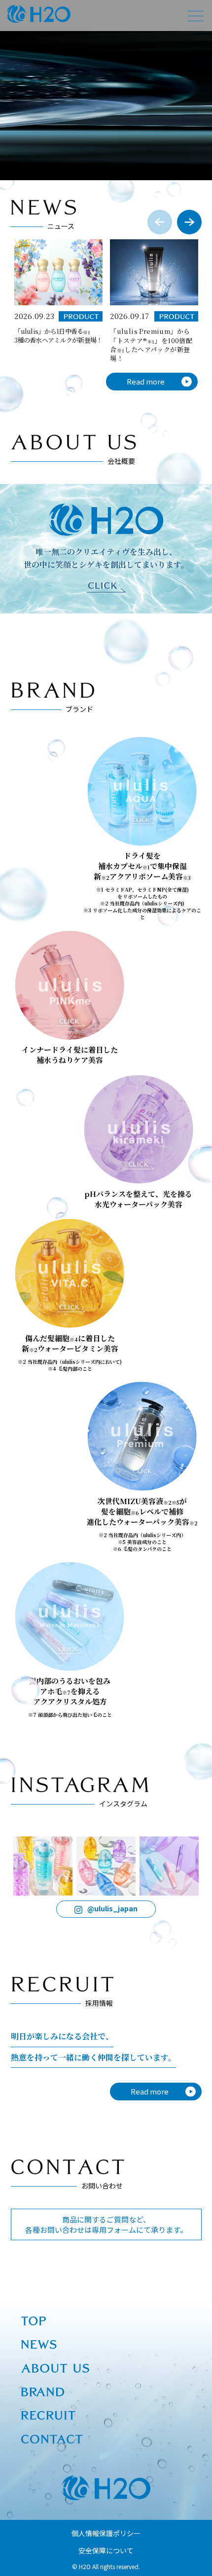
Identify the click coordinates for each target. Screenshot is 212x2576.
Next (189, 222)
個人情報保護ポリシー (106, 2533)
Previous (160, 222)
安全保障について (106, 2550)
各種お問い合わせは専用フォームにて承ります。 (106, 2224)
